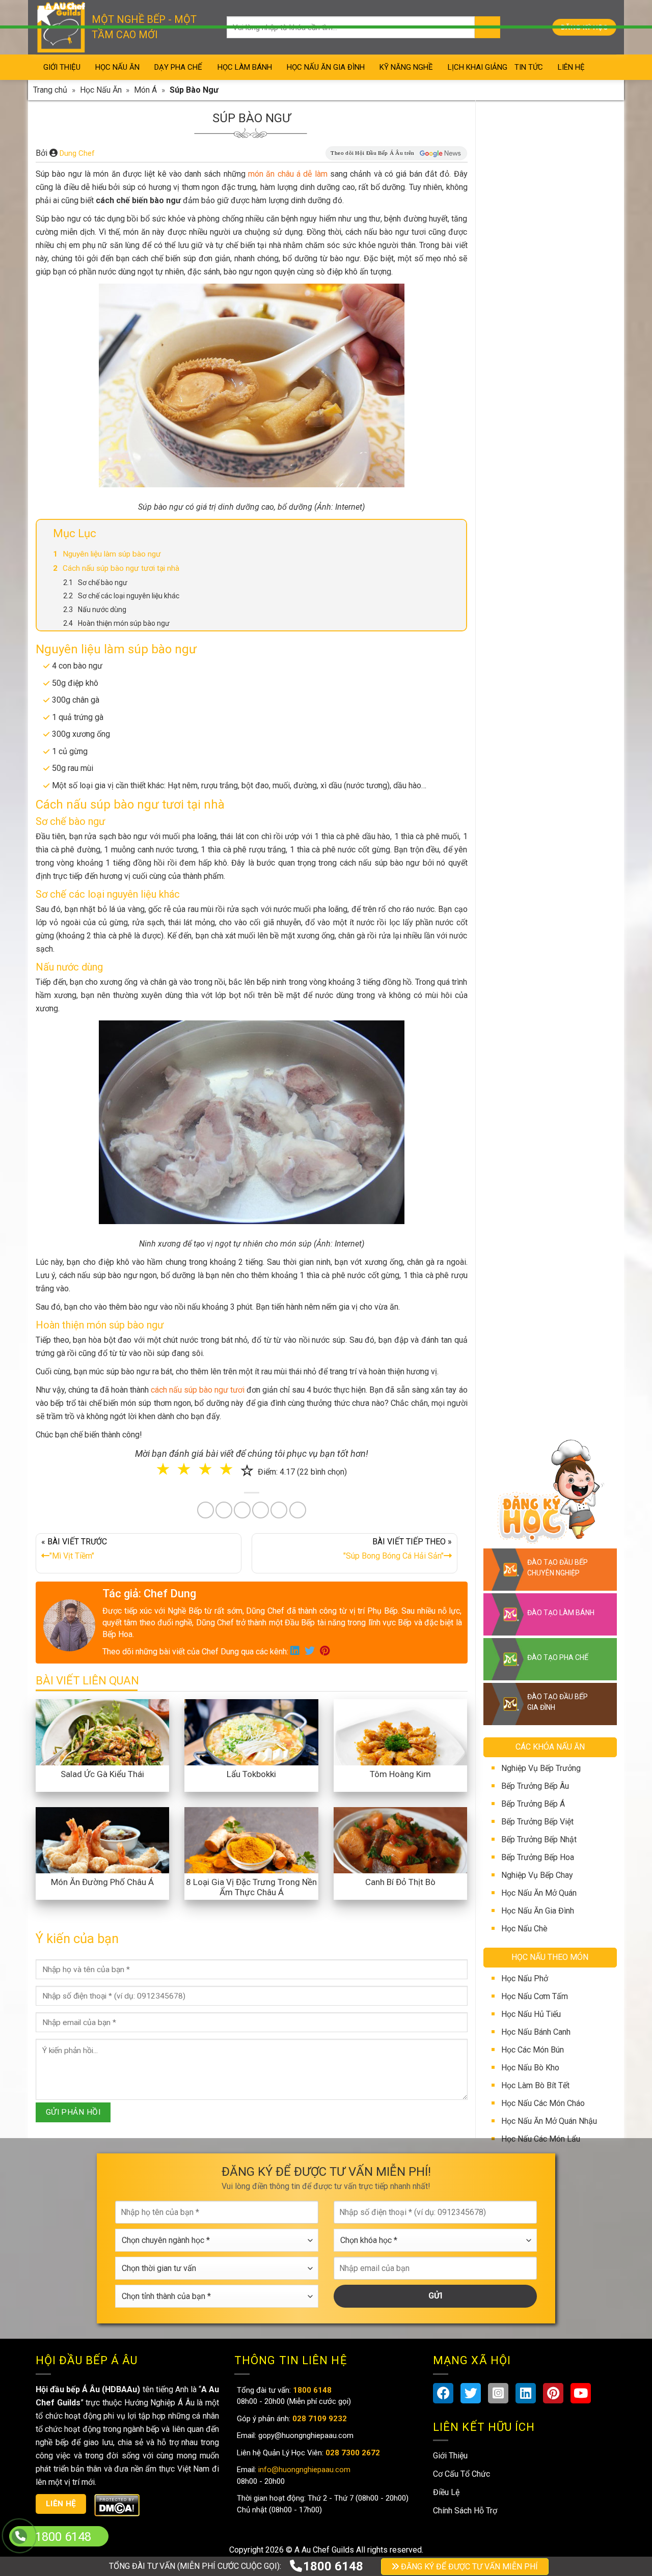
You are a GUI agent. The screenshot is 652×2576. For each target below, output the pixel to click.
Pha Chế (384, 1317)
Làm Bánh (327, 1317)
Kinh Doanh (276, 1358)
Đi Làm (333, 1358)
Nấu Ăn (271, 1317)
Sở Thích (387, 1358)
